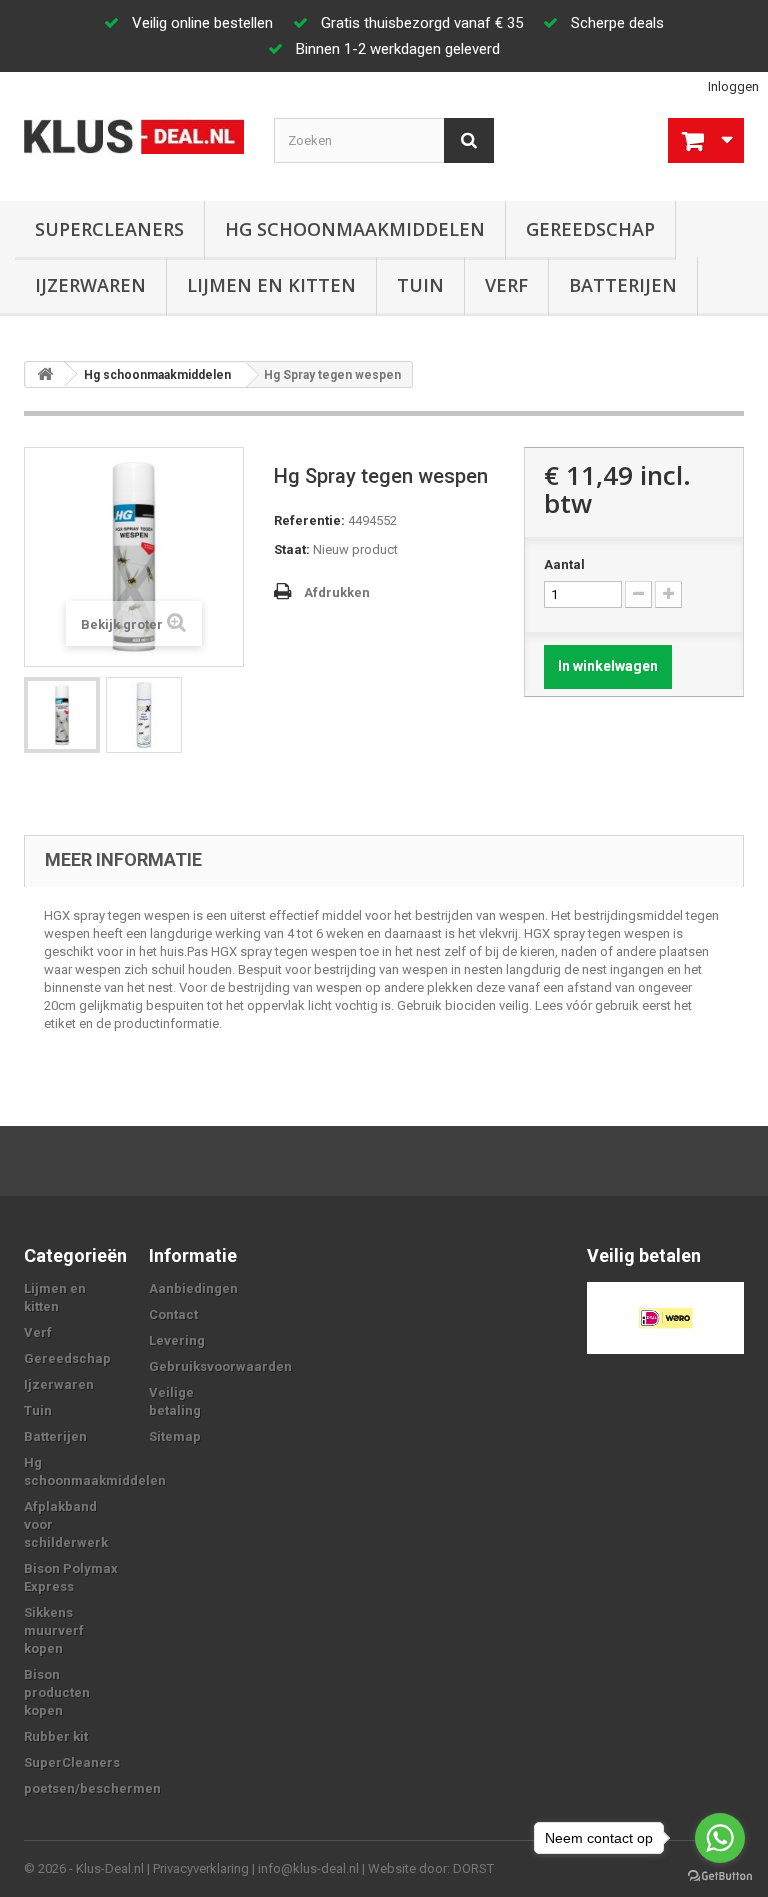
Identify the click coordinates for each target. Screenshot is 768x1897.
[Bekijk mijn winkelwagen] (706, 140)
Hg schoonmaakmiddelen (355, 229)
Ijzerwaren (90, 285)
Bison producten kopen (57, 1692)
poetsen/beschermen (92, 1788)
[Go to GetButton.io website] (720, 1876)
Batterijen (623, 285)
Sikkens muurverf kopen (54, 1630)
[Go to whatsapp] (720, 1838)
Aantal (564, 564)
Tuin (420, 285)
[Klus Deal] (134, 136)
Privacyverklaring (201, 1868)
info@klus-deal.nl (308, 1868)
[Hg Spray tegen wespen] (62, 715)
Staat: (292, 549)
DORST (473, 1868)
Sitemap (175, 1436)
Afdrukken (337, 592)
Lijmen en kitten (271, 285)
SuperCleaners (109, 229)
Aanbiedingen (193, 1288)
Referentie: (309, 520)
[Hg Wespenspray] (144, 715)
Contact (173, 1314)
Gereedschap (590, 229)
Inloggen (733, 86)
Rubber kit (56, 1736)
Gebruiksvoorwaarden (220, 1366)
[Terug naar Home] (45, 374)
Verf (506, 285)
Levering (177, 1340)
